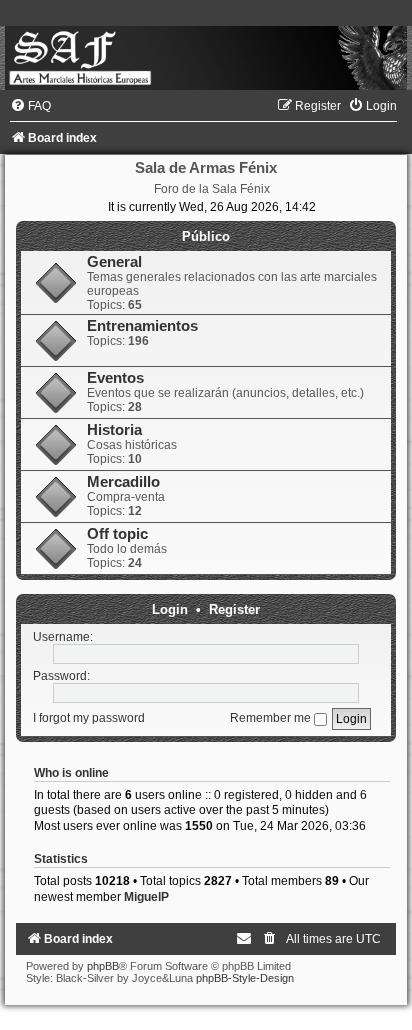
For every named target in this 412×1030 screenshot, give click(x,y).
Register (234, 609)
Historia (114, 430)
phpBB (103, 966)
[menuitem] (30, 106)
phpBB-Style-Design (245, 978)
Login (170, 609)
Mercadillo (123, 482)
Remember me (272, 718)
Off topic (117, 534)
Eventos (115, 378)
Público (206, 236)
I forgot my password (89, 718)
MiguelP (146, 897)
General (114, 262)
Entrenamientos (142, 326)
